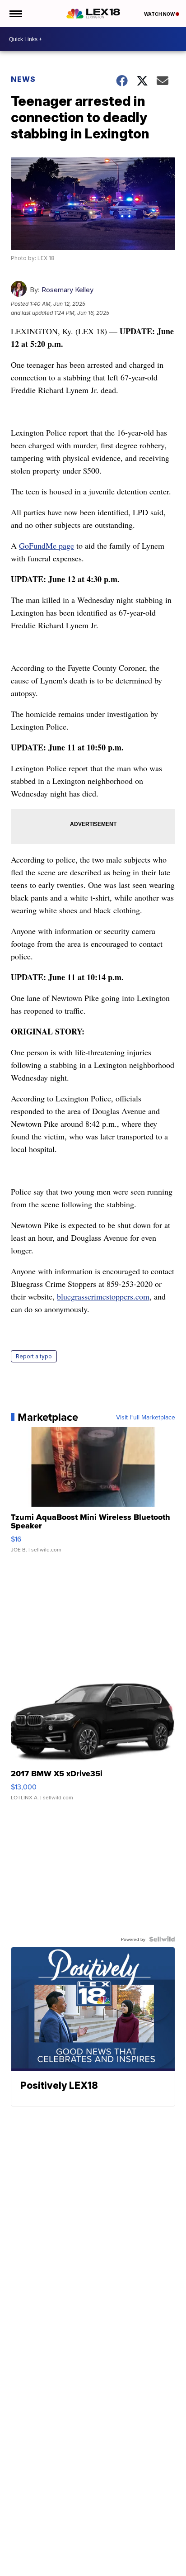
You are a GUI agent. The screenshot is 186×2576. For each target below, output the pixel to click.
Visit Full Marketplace (146, 1417)
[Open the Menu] (15, 14)
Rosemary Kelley (67, 290)
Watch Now (160, 14)
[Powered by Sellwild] (162, 1939)
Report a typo (34, 1356)
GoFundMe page (46, 546)
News (23, 79)
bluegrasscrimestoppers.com (103, 1296)
